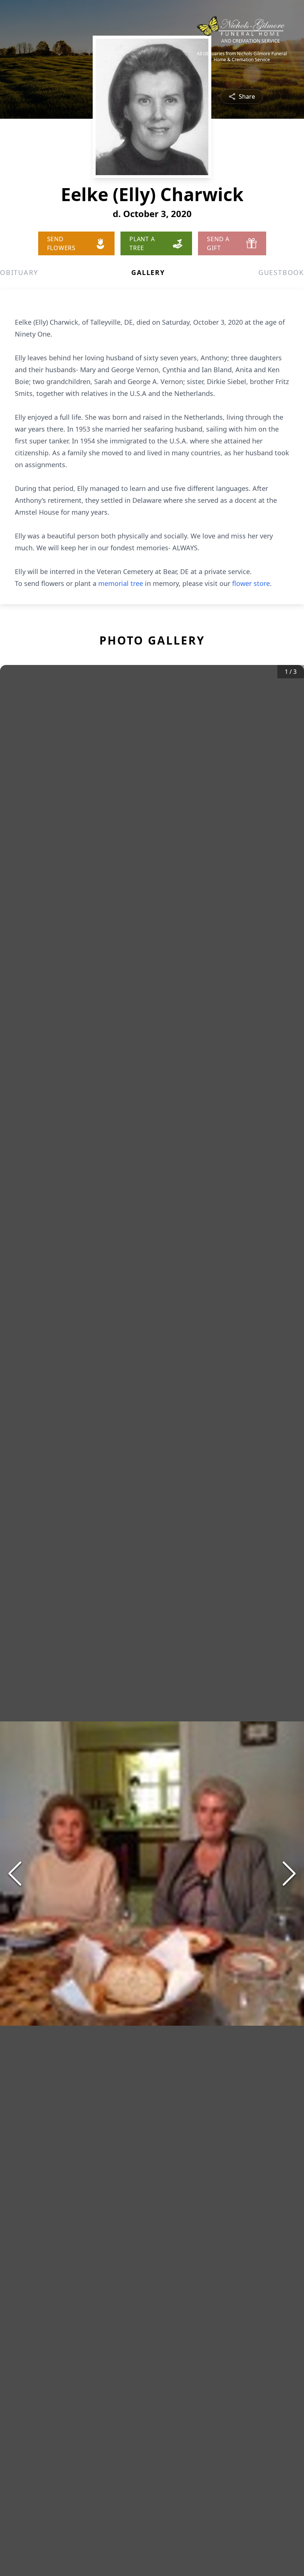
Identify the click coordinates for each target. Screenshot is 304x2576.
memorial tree (121, 583)
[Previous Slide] (15, 1874)
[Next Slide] (289, 1874)
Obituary (19, 272)
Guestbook (281, 272)
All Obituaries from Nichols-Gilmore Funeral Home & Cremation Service (242, 57)
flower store (251, 583)
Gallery (148, 272)
